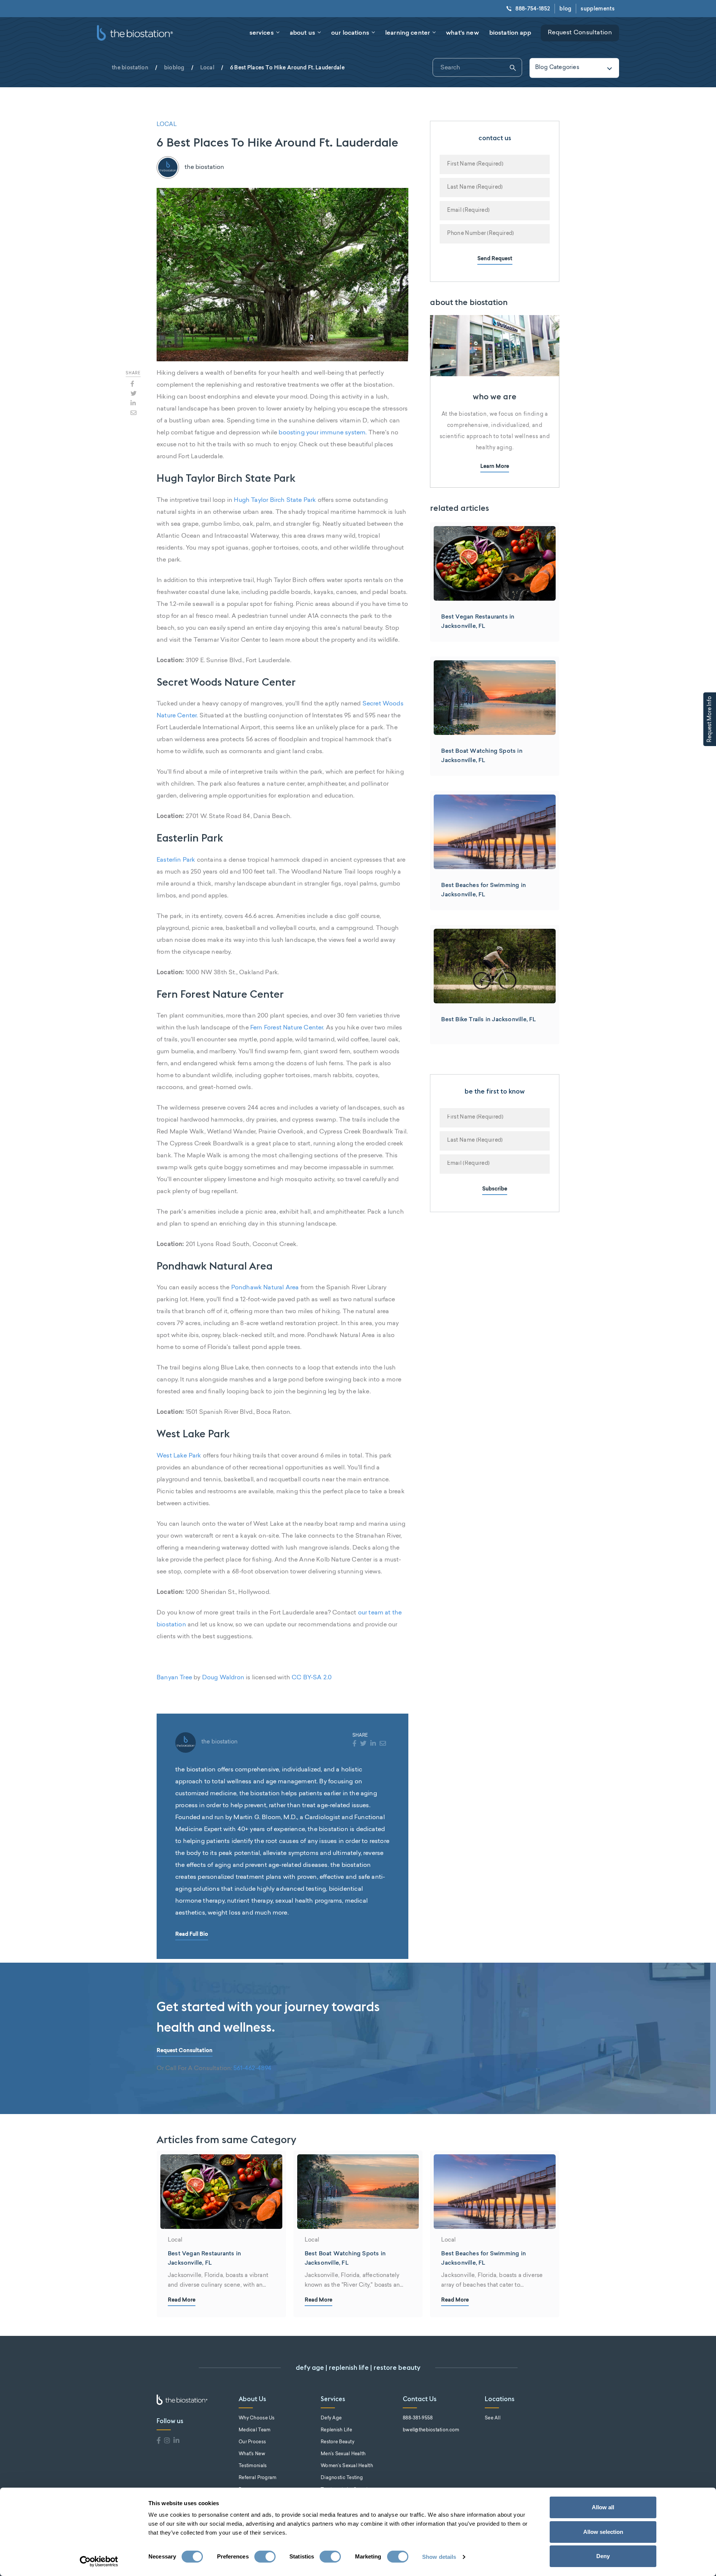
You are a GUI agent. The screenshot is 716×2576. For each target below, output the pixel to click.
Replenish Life (336, 2430)
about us (302, 32)
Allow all (603, 2507)
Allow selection (603, 2532)
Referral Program (257, 2478)
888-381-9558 (418, 2418)
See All (493, 2418)
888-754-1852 (533, 9)
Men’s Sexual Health (343, 2454)
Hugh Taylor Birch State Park (275, 500)
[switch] (265, 2557)
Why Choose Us (257, 2418)
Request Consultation (580, 33)
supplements (598, 9)
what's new (462, 32)
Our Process (252, 2442)
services (262, 32)
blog (565, 9)
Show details (439, 2557)
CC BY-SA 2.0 (312, 1678)
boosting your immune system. (323, 433)
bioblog (174, 67)
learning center (408, 32)
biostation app (510, 32)
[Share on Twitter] (134, 393)
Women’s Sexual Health (347, 2466)
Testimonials (253, 2466)
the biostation (130, 67)
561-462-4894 (252, 2069)
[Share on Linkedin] (133, 403)
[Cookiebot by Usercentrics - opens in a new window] (99, 2561)
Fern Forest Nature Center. (287, 1028)
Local (207, 67)
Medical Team (255, 2430)
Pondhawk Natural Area (265, 1288)
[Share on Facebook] (132, 384)
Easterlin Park (176, 860)
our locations (350, 32)
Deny (603, 2556)
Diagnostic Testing (342, 2478)
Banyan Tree (174, 1678)
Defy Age (331, 2418)
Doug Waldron (223, 1678)
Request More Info (710, 719)
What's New (252, 2454)
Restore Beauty (337, 2442)
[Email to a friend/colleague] (134, 413)
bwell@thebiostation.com (431, 2430)
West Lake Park (179, 1456)
